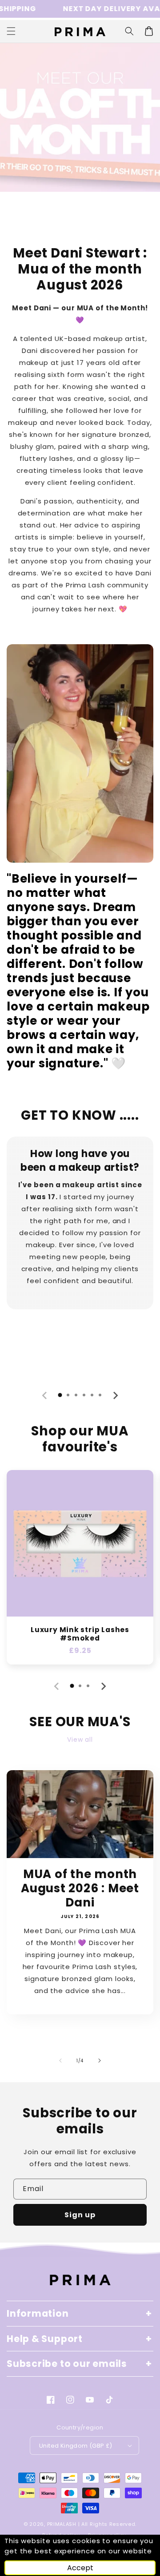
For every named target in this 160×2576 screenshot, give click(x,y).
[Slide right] (100, 2061)
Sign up (80, 2215)
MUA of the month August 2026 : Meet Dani (80, 1888)
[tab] (60, 1395)
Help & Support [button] (45, 2339)
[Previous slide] (45, 1395)
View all (80, 1740)
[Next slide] (115, 1395)
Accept (80, 2568)
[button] (129, 31)
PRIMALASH (62, 2524)
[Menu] (11, 31)
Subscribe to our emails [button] (67, 2364)
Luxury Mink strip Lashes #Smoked (80, 1634)
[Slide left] (60, 2061)
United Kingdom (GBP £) (76, 2446)
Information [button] (38, 2313)
